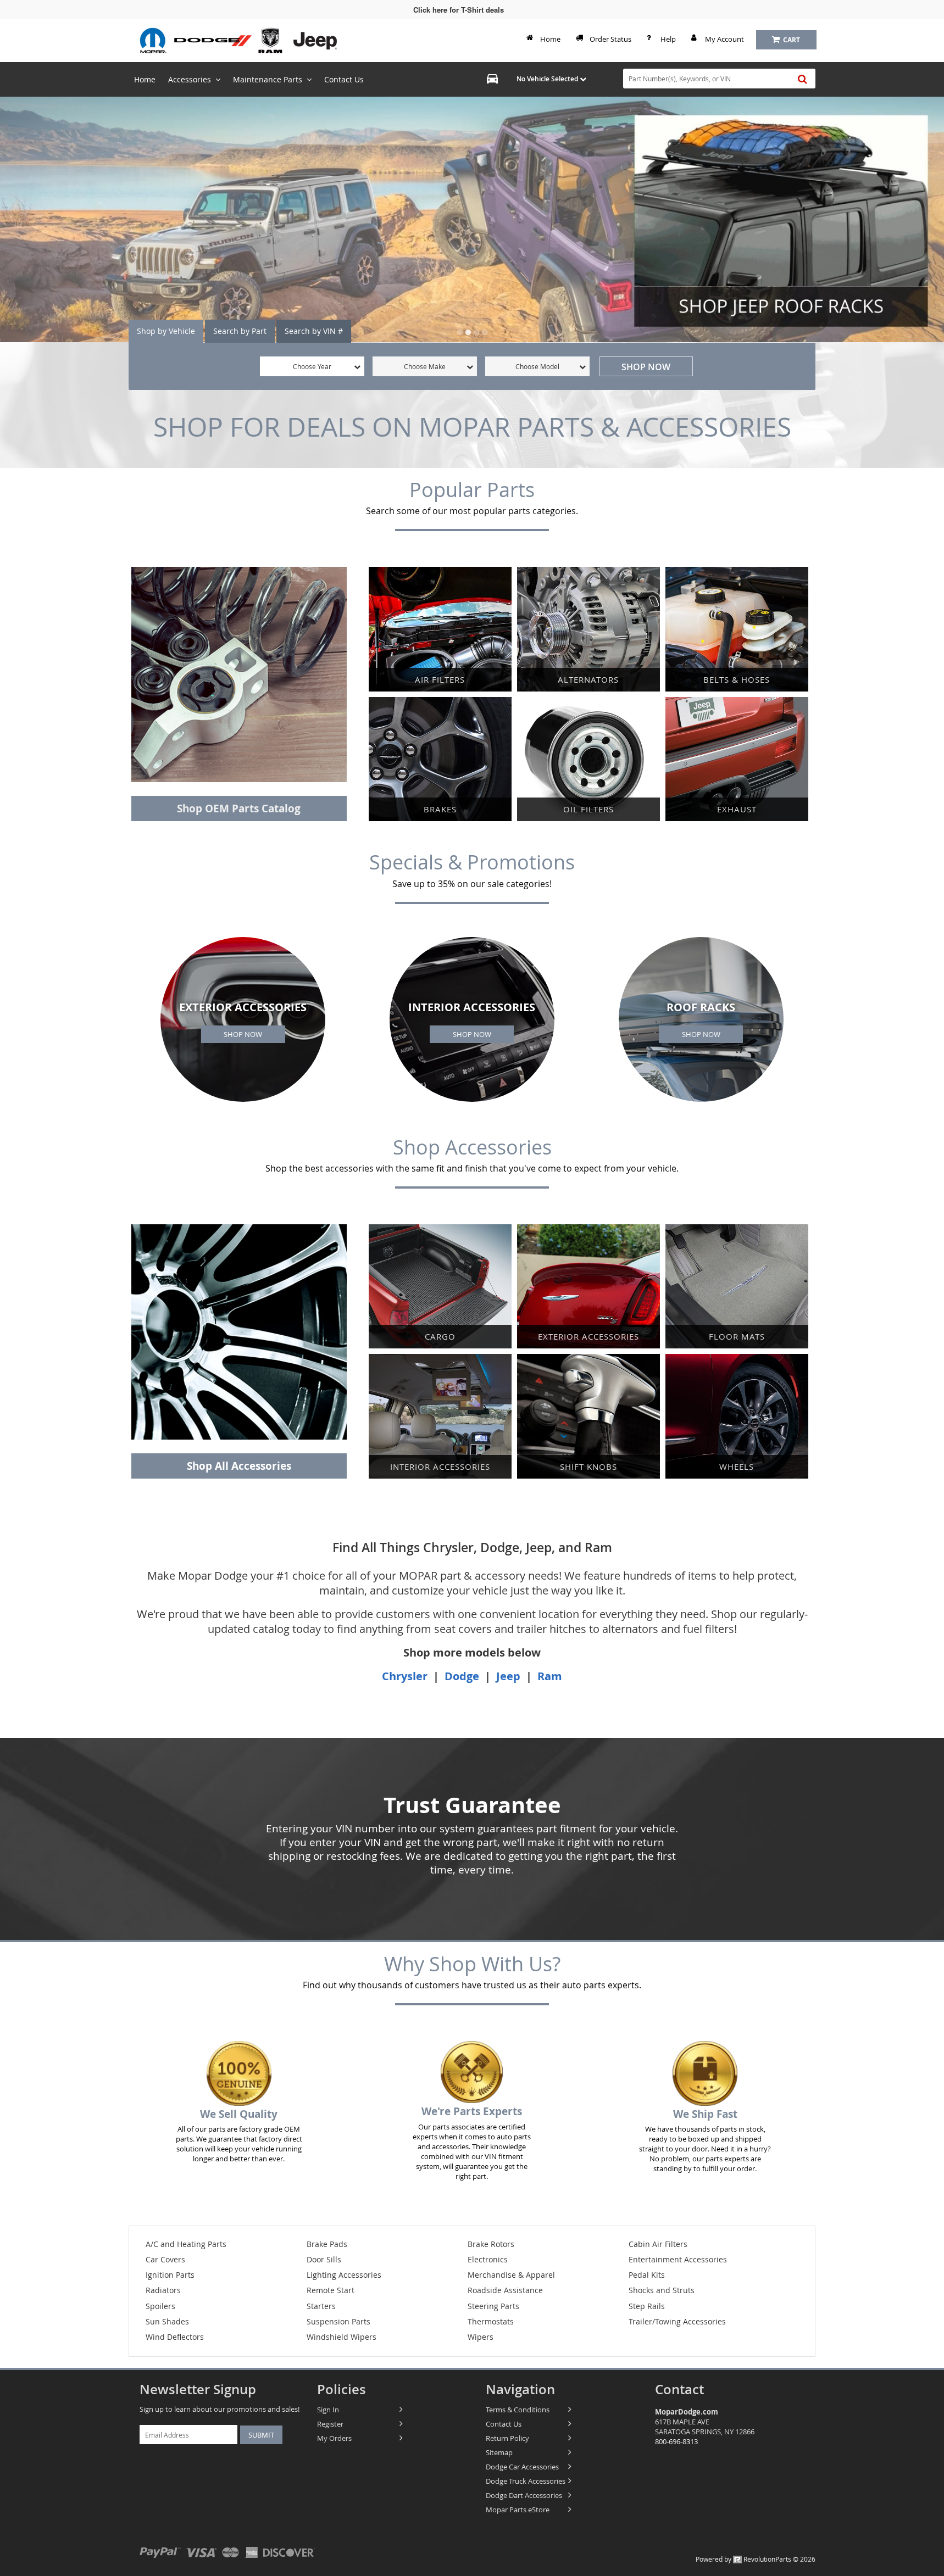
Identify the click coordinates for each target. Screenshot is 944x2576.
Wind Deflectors (175, 2337)
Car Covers (165, 2259)
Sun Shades (167, 2321)
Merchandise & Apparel (511, 2275)
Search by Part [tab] (240, 331)
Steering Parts (493, 2306)
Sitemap (499, 2452)
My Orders (334, 2438)
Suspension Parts (338, 2321)
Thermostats (491, 2321)
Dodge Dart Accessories (524, 2495)
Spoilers (160, 2306)
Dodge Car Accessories (522, 2467)
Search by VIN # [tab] (314, 331)
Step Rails (647, 2306)
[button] (460, 332)
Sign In (328, 2410)
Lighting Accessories (344, 2275)
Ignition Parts (170, 2275)
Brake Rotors (491, 2244)
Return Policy (507, 2438)
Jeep (508, 1676)
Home (550, 39)
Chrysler (406, 1676)
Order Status (610, 39)
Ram (550, 1676)
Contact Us (504, 2424)
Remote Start (331, 2290)
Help (668, 39)
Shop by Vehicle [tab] (166, 331)
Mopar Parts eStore (518, 2510)
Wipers (481, 2337)
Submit (261, 2435)
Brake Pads (327, 2244)
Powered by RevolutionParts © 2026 (756, 2559)
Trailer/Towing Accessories (677, 2321)
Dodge (462, 1676)
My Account (724, 39)
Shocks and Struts (662, 2290)
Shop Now (646, 367)
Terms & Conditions (518, 2410)
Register (330, 2424)
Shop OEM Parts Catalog (239, 809)
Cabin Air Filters (658, 2244)
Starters (321, 2306)
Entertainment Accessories (678, 2259)
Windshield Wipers (341, 2337)
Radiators (163, 2290)
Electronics (488, 2259)
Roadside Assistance (505, 2290)
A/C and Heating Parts (186, 2244)
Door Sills (324, 2259)
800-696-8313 (676, 2441)
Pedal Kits (647, 2275)
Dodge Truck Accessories (526, 2481)
